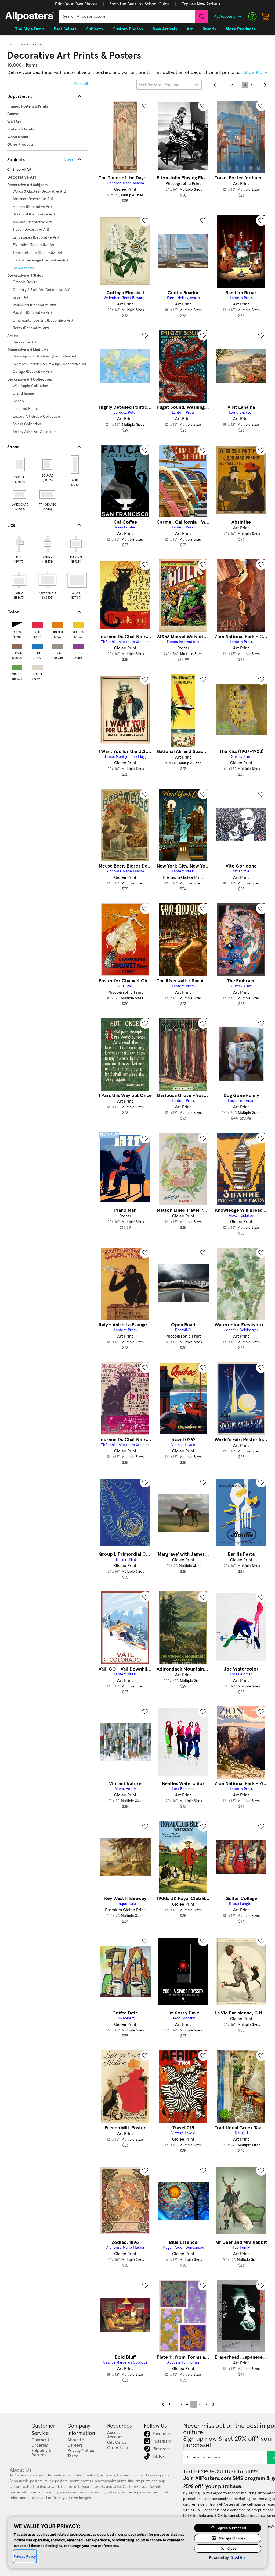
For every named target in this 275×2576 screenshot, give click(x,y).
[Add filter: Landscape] (20, 494)
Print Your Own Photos (76, 4)
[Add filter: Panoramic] (48, 494)
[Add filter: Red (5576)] (37, 624)
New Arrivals (165, 29)
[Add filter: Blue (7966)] (37, 645)
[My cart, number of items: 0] (265, 16)
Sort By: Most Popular (159, 85)
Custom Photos (128, 29)
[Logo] (30, 16)
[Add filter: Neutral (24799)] (37, 666)
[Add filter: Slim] (75, 464)
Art (11, 45)
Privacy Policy (25, 2556)
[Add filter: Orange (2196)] (58, 624)
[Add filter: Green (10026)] (17, 666)
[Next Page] (265, 85)
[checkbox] (19, 549)
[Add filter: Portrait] (20, 464)
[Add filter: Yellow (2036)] (78, 624)
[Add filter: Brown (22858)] (17, 645)
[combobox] (127, 16)
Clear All (81, 84)
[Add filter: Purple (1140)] (78, 645)
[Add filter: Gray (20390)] (58, 645)
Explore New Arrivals (201, 4)
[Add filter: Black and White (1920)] (17, 624)
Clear (69, 159)
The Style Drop (30, 29)
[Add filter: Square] (48, 464)
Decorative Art (31, 45)
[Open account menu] (240, 16)
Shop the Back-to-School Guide (140, 4)
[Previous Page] (215, 85)
